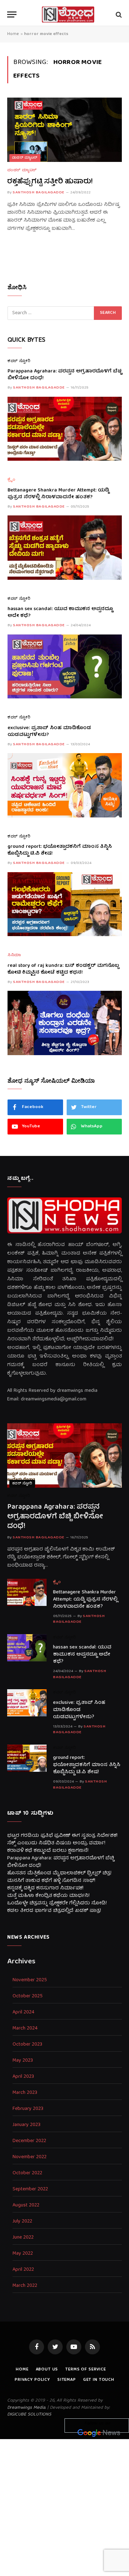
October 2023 (27, 2045)
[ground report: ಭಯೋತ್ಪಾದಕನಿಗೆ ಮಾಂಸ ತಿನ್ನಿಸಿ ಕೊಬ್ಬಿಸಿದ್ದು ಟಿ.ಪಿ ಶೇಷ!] (65, 904)
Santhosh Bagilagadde (39, 192)
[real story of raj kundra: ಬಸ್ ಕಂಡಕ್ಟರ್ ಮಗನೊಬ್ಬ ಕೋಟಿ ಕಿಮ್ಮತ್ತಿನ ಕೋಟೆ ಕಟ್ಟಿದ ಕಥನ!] (65, 1023)
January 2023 (27, 2125)
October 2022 (27, 2173)
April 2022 (23, 2270)
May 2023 (23, 2061)
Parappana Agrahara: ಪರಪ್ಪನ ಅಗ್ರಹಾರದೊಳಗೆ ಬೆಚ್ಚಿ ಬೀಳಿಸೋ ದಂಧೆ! (65, 375)
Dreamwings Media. (27, 2408)
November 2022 (30, 2157)
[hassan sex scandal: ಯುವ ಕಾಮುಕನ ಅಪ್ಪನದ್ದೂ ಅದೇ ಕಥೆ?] (65, 666)
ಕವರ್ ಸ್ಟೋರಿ (19, 362)
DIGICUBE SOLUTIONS (29, 2415)
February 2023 (28, 2109)
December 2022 (29, 2141)
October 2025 (28, 1996)
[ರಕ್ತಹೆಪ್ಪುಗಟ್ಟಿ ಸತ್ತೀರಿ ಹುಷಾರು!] (64, 130)
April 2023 (23, 2077)
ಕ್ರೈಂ (11, 480)
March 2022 (25, 2286)
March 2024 (25, 2029)
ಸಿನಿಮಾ (14, 956)
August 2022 (26, 2206)
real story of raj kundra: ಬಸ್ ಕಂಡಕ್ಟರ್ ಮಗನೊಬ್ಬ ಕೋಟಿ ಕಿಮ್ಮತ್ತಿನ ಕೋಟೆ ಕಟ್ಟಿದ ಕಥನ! (63, 969)
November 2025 (30, 1980)
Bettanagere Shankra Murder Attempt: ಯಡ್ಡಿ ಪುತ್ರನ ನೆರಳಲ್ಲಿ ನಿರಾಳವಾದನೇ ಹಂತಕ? (58, 494)
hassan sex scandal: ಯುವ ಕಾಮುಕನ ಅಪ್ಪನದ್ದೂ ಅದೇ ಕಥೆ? (60, 613)
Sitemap (67, 2380)
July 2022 (22, 2222)
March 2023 (25, 2093)
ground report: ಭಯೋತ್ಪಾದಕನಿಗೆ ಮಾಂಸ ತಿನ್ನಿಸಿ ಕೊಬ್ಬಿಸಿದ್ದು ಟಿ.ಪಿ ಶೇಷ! (60, 850)
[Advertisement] (64, 2506)
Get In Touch (99, 2380)
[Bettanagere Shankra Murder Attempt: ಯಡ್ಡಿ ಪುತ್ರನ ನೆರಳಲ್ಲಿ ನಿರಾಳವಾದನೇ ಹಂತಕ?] (65, 547)
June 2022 (23, 2238)
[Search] (118, 14)
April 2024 (23, 2013)
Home (13, 34)
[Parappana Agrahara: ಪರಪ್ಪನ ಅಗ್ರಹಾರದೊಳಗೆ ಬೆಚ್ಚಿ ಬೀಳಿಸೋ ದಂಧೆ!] (65, 429)
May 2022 (23, 2254)
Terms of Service (85, 2370)
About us (47, 2370)
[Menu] (12, 14)
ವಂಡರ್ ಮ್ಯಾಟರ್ (25, 158)
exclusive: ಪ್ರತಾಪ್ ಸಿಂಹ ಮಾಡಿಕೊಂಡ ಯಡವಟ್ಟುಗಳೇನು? (49, 732)
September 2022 (30, 2189)
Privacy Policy (32, 2380)
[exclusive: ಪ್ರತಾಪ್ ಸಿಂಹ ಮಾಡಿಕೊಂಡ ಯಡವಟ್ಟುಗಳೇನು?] (65, 785)
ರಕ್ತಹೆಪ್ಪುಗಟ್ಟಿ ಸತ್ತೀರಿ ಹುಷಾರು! (50, 182)
